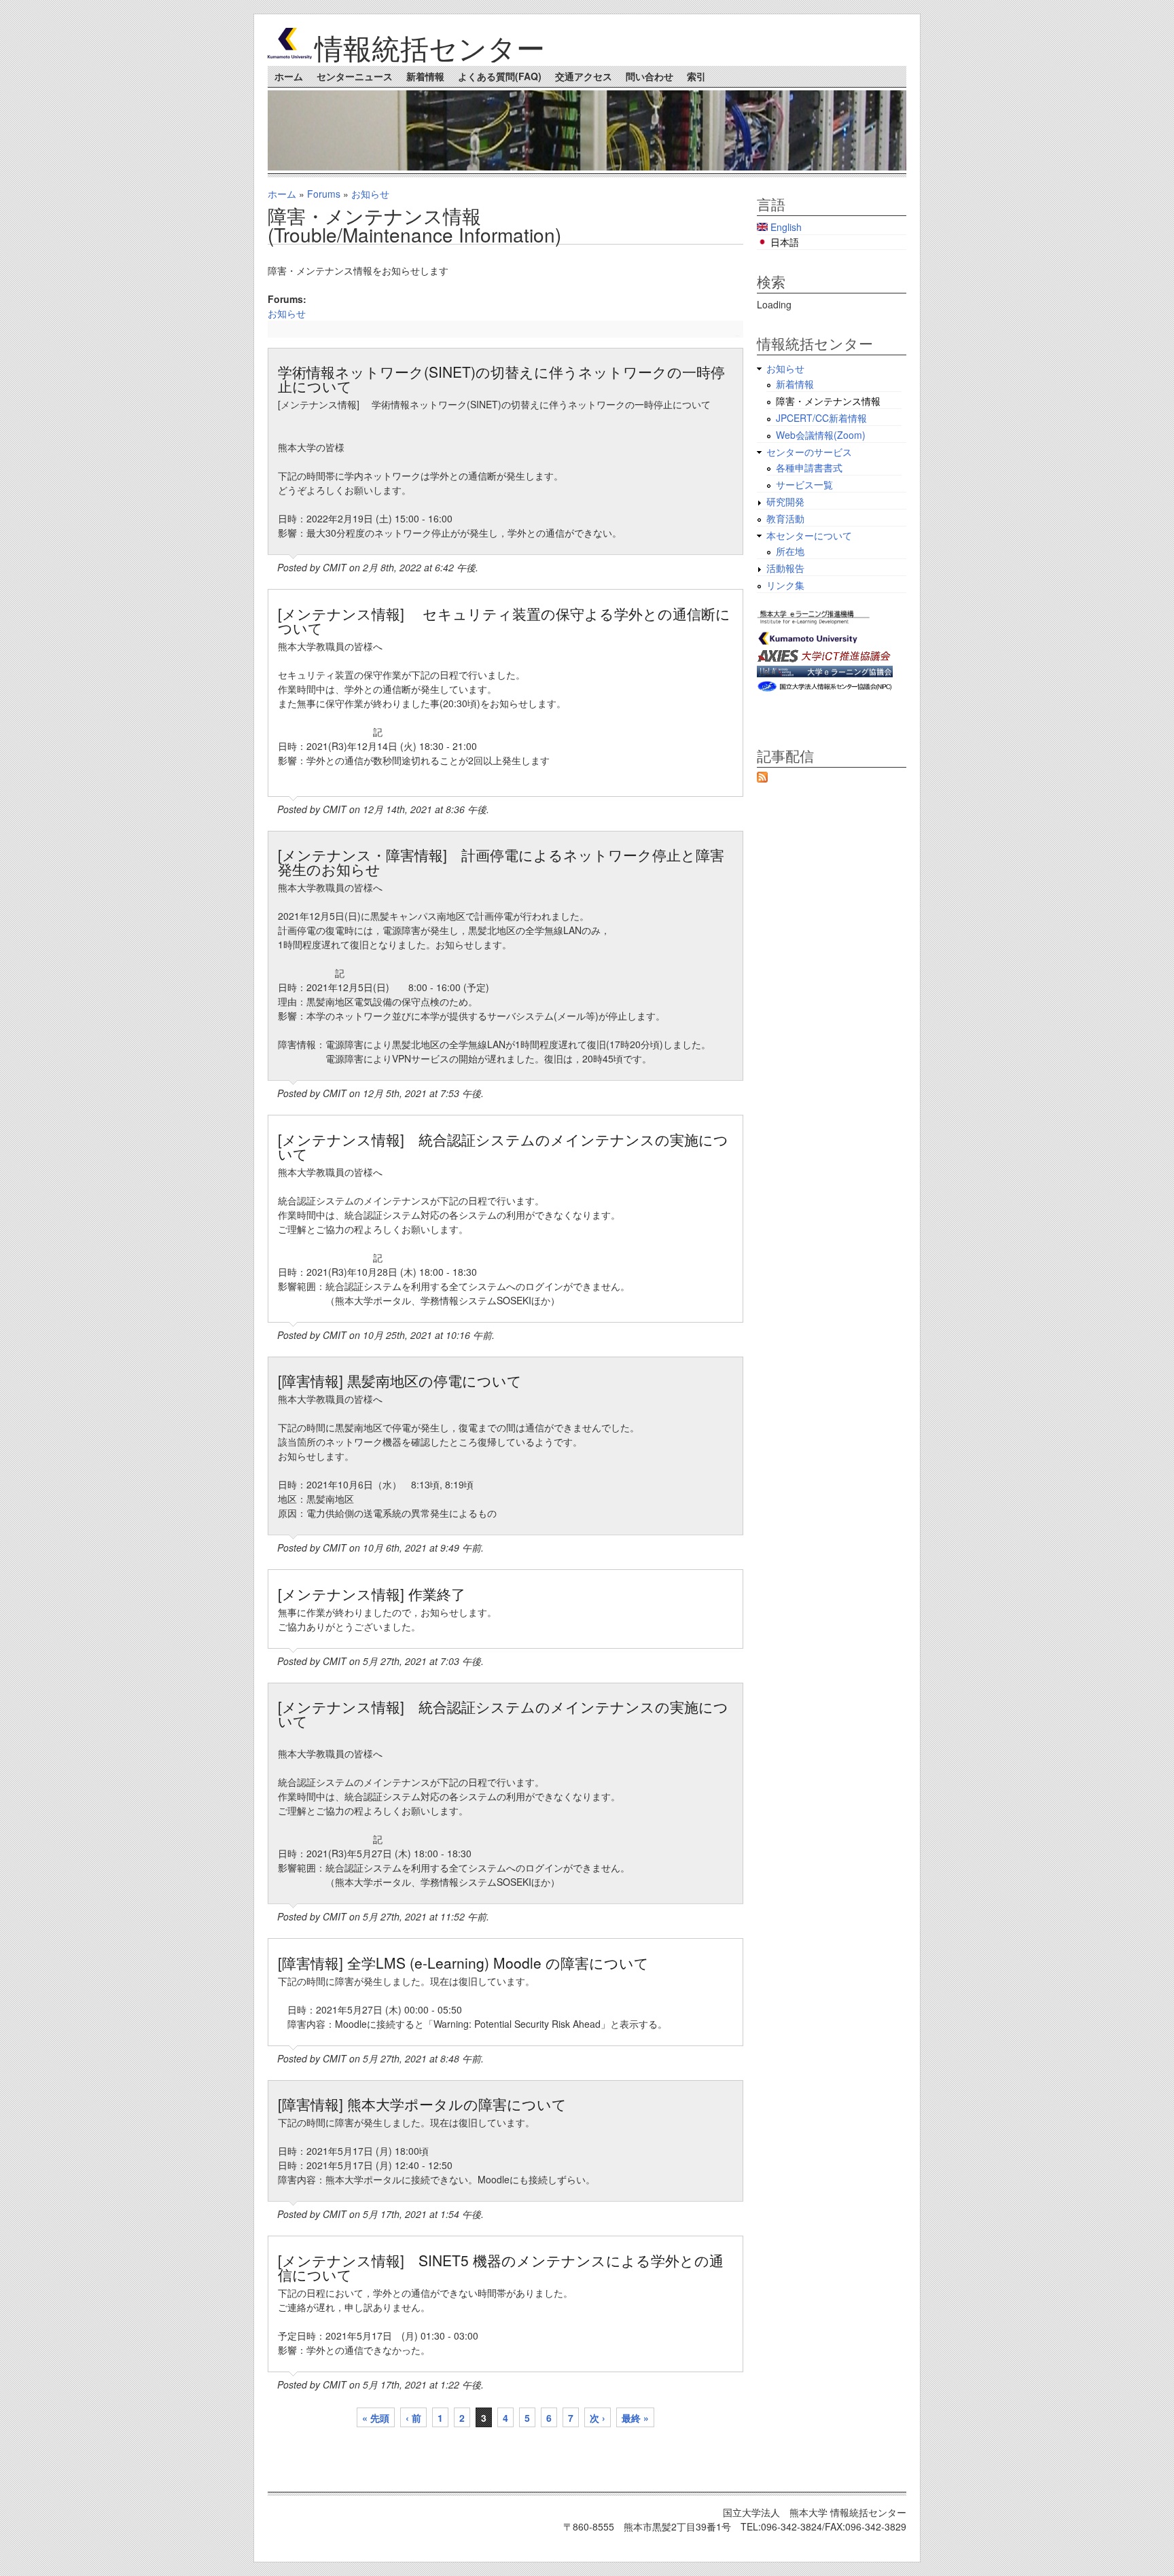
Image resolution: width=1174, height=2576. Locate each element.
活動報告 (785, 568)
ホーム (289, 76)
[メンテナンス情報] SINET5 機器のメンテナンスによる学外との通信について (501, 2267)
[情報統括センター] (290, 55)
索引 (696, 76)
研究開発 (785, 501)
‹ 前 (413, 2418)
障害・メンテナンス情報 (828, 401)
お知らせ (370, 194)
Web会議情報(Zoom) (821, 435)
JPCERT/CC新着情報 (821, 418)
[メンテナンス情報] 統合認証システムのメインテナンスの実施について (503, 1146)
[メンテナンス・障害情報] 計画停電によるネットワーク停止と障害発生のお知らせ (501, 862)
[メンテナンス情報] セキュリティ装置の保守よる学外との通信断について (504, 621)
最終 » (635, 2418)
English (785, 227)
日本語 (783, 242)
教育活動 (785, 518)
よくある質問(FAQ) (500, 76)
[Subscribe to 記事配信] (762, 779)
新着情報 (425, 76)
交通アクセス (584, 76)
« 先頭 (376, 2418)
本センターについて (809, 535)
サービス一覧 (804, 484)
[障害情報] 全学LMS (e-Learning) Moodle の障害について (463, 1963)
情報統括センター (430, 47)
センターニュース (355, 76)
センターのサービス (809, 452)
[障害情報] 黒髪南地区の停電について (400, 1380)
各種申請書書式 (809, 467)
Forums (324, 194)
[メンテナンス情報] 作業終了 (372, 1594)
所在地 (790, 551)
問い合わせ (650, 76)
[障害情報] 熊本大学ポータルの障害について (422, 2104)
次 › (598, 2418)
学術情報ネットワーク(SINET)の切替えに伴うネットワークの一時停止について (501, 379)
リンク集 (785, 585)
